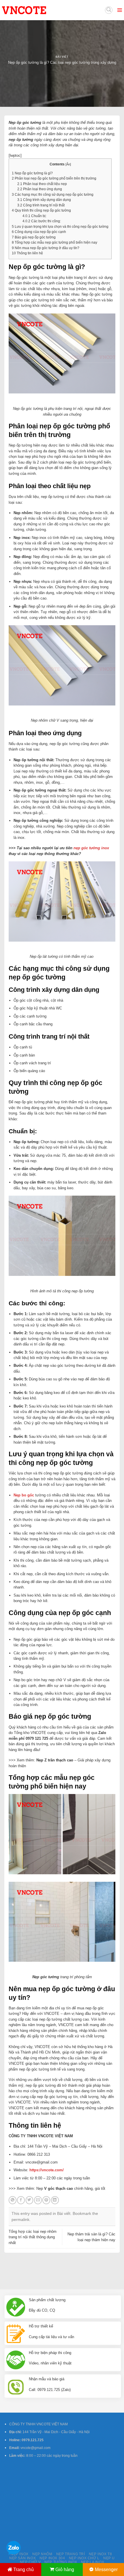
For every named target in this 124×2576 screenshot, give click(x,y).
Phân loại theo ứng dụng (40, 189)
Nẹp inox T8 (100, 2554)
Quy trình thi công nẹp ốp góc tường (41, 210)
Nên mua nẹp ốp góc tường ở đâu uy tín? (46, 248)
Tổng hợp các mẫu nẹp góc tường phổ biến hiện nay (55, 242)
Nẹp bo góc (24, 1495)
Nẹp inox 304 (52, 2558)
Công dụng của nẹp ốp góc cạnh (39, 232)
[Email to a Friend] (38, 2200)
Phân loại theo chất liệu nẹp (42, 184)
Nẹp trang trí (71, 2554)
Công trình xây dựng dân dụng (44, 200)
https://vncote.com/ (47, 2170)
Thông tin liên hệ (27, 253)
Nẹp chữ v (30, 2562)
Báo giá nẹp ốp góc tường (34, 237)
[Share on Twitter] (30, 2200)
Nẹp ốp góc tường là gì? (32, 173)
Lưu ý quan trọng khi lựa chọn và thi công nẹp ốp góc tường (60, 227)
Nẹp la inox (93, 2562)
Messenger (106, 2570)
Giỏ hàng (65, 2570)
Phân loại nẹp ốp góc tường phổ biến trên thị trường (54, 178)
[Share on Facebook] (21, 2200)
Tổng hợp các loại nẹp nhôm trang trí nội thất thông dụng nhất (33, 2237)
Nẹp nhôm (42, 2554)
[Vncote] (37, 10)
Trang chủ (24, 2570)
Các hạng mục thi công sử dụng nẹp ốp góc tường (53, 195)
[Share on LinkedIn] (55, 2200)
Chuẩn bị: (34, 216)
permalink (20, 2220)
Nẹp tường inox (61, 2562)
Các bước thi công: (42, 221)
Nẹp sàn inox (22, 2558)
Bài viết (62, 57)
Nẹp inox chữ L (84, 2558)
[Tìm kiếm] (109, 10)
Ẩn (68, 164)
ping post (112, 2269)
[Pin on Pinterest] (46, 2200)
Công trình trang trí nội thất (41, 205)
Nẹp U (109, 2558)
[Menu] (120, 10)
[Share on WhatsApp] (13, 2200)
